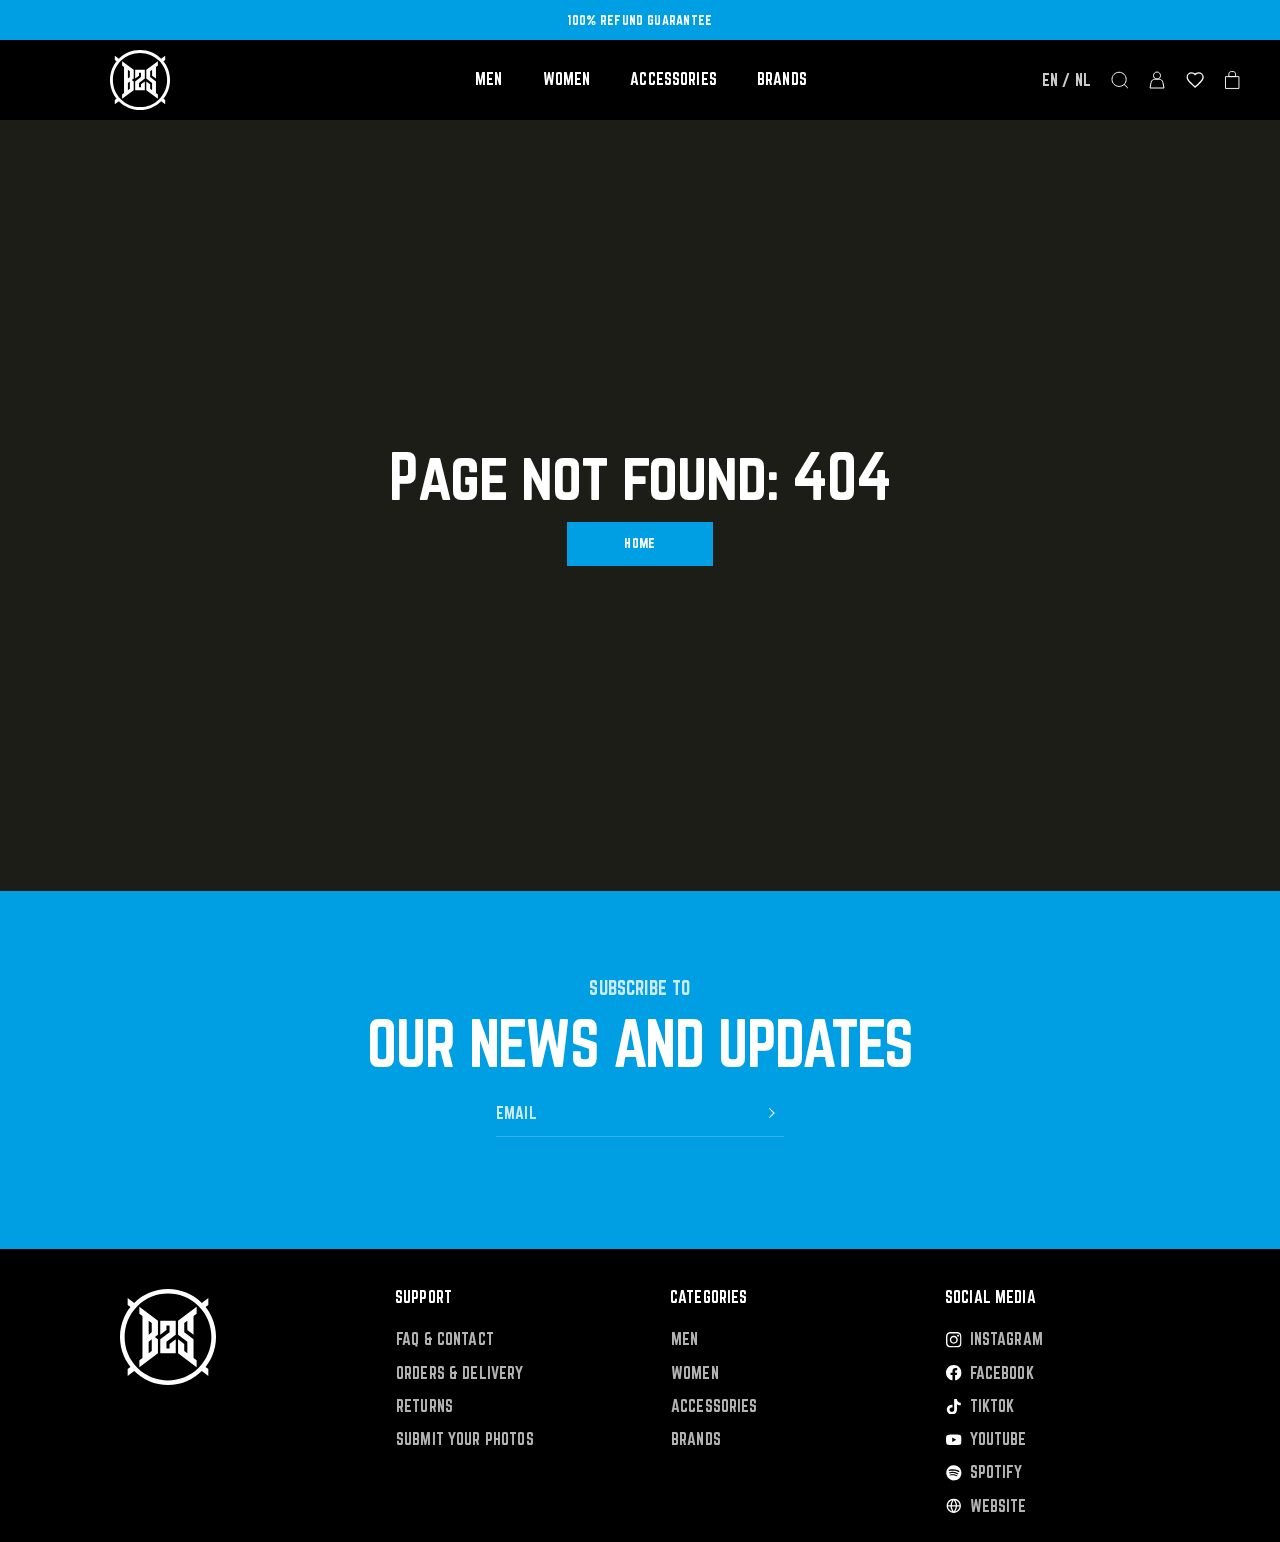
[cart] (1232, 80)
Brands (782, 79)
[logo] (140, 80)
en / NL (1066, 80)
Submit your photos (465, 1439)
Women (567, 79)
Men (488, 79)
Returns (424, 1406)
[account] (1157, 80)
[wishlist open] (1195, 80)
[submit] (772, 1113)
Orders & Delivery (460, 1373)
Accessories (673, 79)
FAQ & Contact (445, 1339)
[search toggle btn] (1120, 80)
